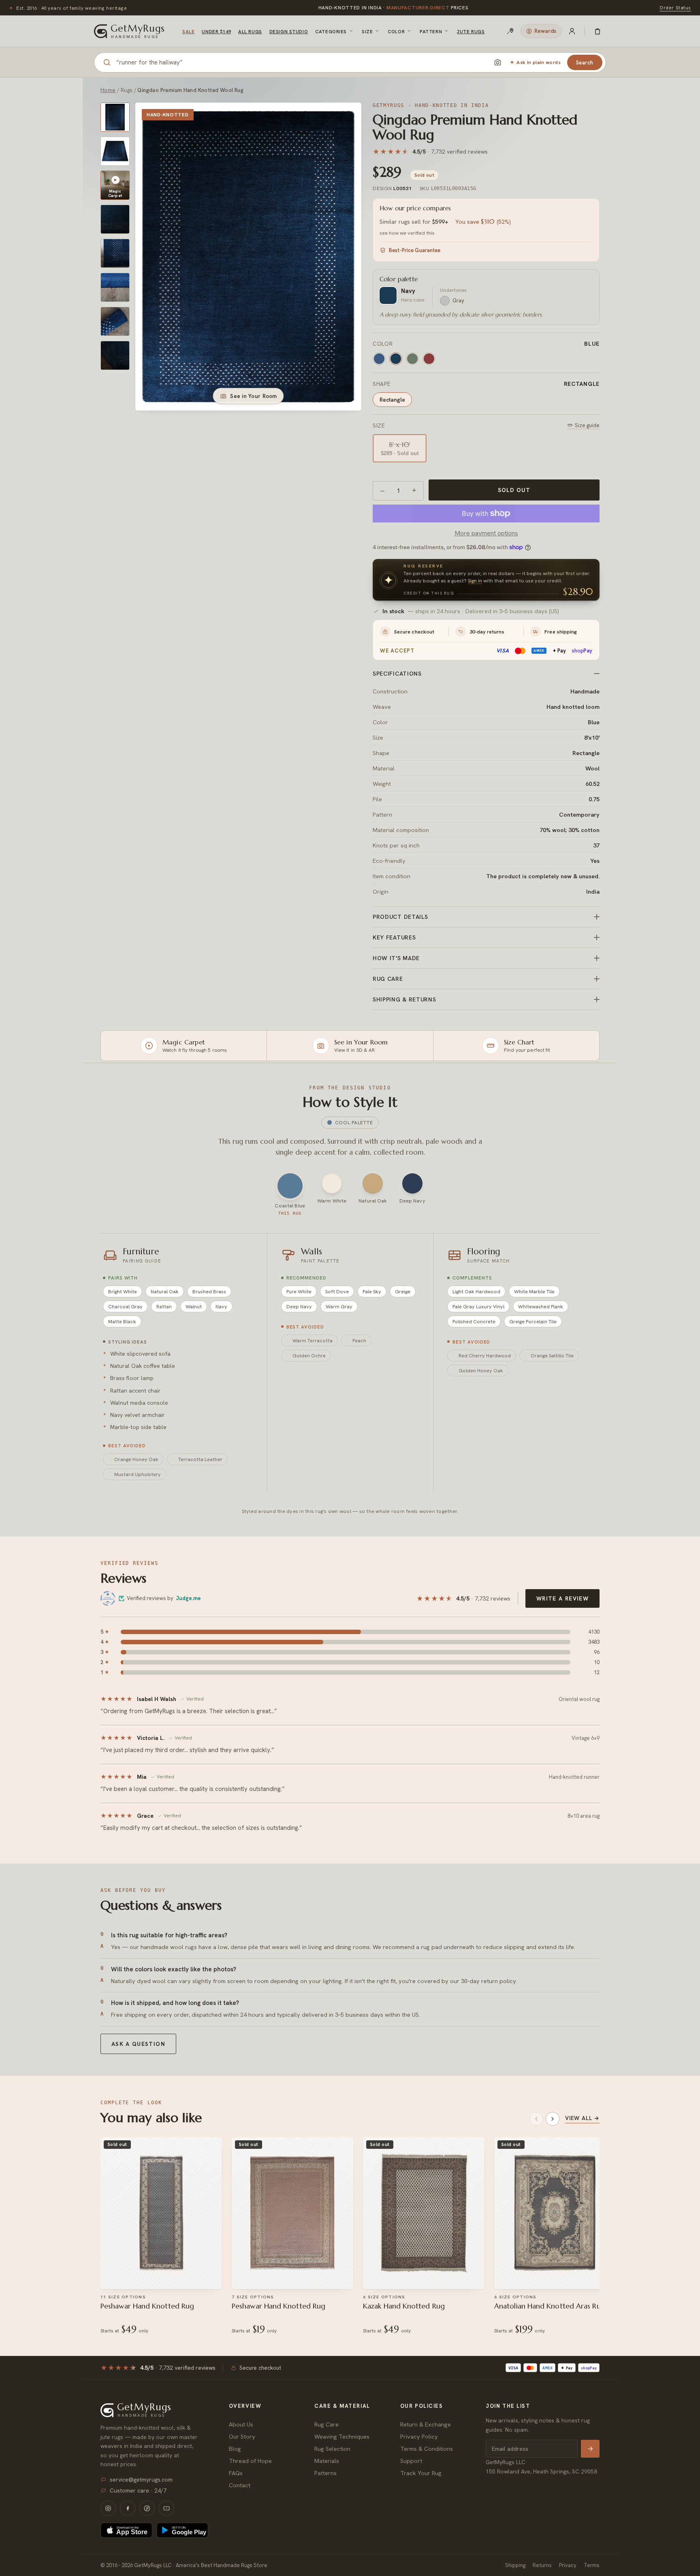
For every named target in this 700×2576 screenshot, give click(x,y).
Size (367, 31)
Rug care (388, 979)
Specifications (397, 674)
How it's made (396, 958)
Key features (394, 937)
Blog (235, 2449)
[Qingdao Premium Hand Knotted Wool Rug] (115, 117)
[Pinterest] (147, 2508)
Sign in (475, 581)
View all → (582, 2118)
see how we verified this (407, 233)
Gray (458, 301)
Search (585, 63)
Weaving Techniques (342, 2436)
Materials (327, 2461)
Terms (592, 2565)
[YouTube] (166, 2508)
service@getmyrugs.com (141, 2480)
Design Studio (289, 31)
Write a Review (562, 1598)
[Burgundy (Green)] (429, 359)
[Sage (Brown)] (412, 359)
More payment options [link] (486, 533)
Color (396, 31)
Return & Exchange (426, 2424)
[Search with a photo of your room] (497, 62)
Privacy (568, 2565)
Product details (400, 917)
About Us (241, 2424)
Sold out (514, 490)
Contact (240, 2485)
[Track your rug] (510, 31)
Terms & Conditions (427, 2449)
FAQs (236, 2473)
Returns (542, 2565)
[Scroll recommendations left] (536, 2119)
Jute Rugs (471, 31)
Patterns (325, 2473)
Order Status (675, 7)
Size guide (587, 425)
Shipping (515, 2565)
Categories (331, 31)
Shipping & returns (404, 999)
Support (411, 2461)
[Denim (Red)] (379, 359)
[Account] (572, 31)
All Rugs (250, 31)
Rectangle (392, 400)
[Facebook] (128, 2508)
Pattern (431, 31)
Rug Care (327, 2424)
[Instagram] (108, 2508)
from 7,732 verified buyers (393, 8)
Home (108, 90)
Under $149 (216, 31)
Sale (188, 31)
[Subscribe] (590, 2449)
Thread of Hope (250, 2461)
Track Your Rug (421, 2473)
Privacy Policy (419, 2436)
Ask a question (138, 2044)
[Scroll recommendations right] (553, 2119)
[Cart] (598, 31)
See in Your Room (253, 396)
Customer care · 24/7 (138, 2490)
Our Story (242, 2436)
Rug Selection (332, 2449)
